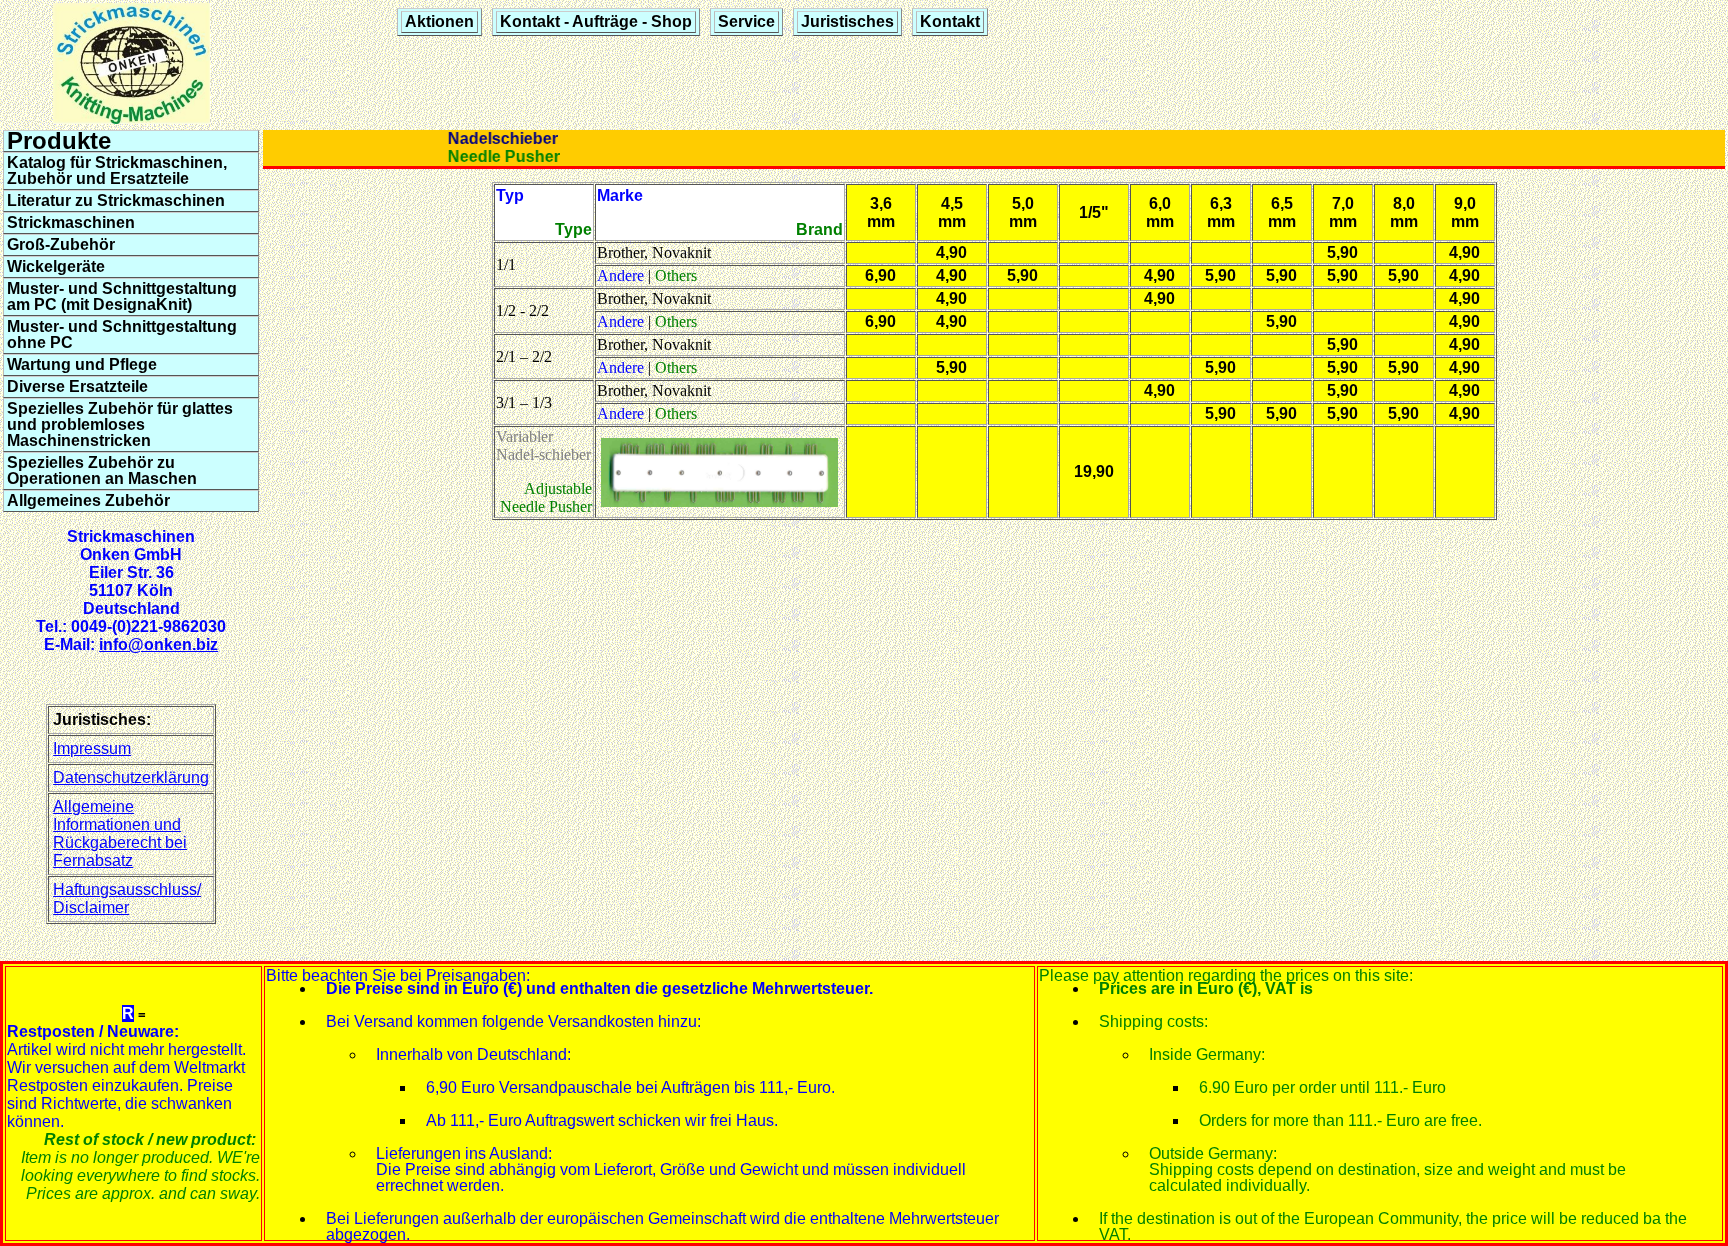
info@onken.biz (158, 644)
